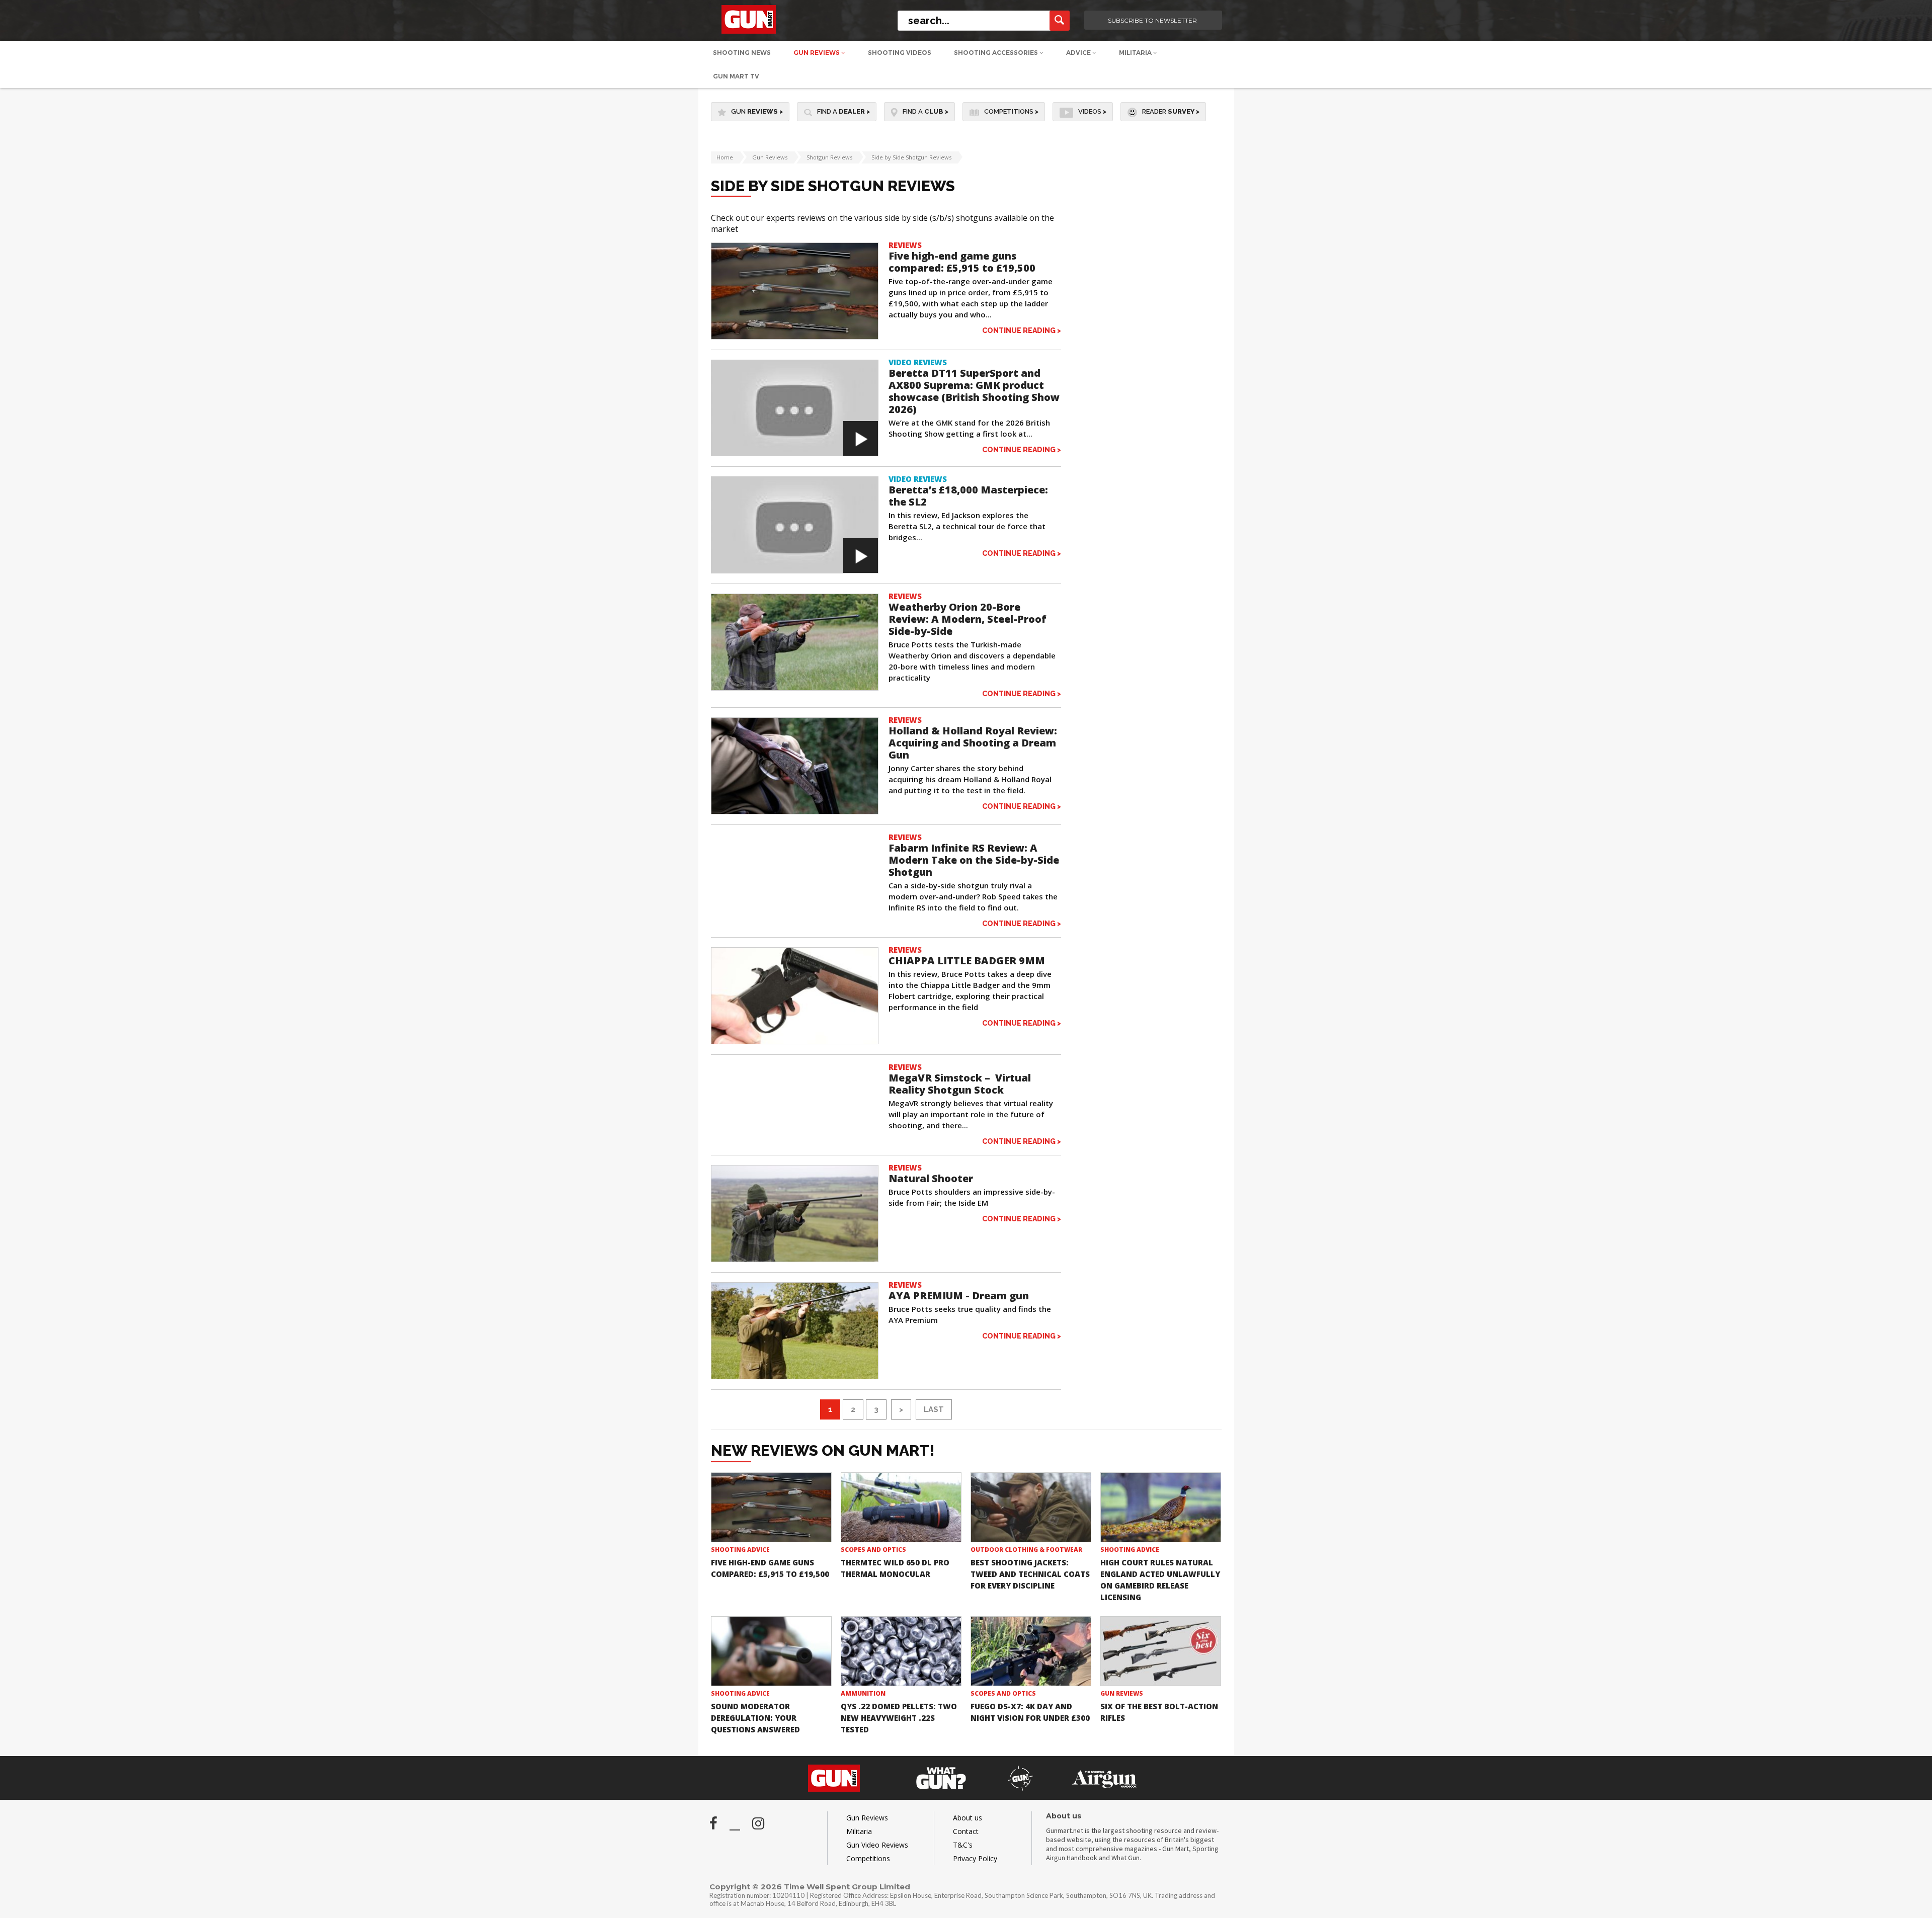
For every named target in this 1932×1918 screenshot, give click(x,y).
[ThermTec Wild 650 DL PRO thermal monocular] (901, 1507)
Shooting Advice (740, 1550)
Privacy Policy (975, 1858)
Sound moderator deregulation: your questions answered (755, 1718)
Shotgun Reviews (829, 157)
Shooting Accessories (997, 53)
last (934, 1409)
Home (725, 157)
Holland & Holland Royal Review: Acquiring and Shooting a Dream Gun (973, 743)
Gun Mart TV (736, 76)
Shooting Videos (900, 53)
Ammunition (863, 1693)
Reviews (905, 245)
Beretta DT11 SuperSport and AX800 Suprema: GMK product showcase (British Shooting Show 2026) (974, 391)
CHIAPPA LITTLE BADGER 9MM (967, 961)
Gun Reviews (817, 53)
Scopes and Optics (873, 1550)
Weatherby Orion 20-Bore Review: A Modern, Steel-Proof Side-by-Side (968, 619)
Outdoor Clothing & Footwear (1026, 1550)
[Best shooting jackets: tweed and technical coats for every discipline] (1031, 1507)
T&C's (963, 1845)
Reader (1171, 111)
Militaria (1136, 53)
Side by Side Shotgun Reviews (911, 157)
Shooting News (742, 53)
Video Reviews (918, 362)
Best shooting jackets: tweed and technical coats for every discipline (1030, 1574)
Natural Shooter (931, 1178)
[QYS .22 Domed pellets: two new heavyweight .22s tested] (901, 1651)
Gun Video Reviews (877, 1845)
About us (968, 1818)
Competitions (1011, 111)
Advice (1079, 53)
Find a (843, 111)
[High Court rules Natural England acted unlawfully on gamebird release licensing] (1161, 1507)
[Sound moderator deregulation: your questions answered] (771, 1651)
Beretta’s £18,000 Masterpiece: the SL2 (968, 496)
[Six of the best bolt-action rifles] (1161, 1651)
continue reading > (1022, 330)
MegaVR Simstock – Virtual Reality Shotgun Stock (960, 1084)
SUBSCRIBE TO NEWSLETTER (1152, 20)
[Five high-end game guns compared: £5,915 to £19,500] (771, 1507)
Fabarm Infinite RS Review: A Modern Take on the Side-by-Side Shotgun (974, 860)
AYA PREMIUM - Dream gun (959, 1296)
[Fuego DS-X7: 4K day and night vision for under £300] (1031, 1651)
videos (1092, 111)
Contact (966, 1831)
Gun (757, 111)
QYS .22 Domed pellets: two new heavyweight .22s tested (899, 1718)
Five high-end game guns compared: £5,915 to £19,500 (962, 262)
